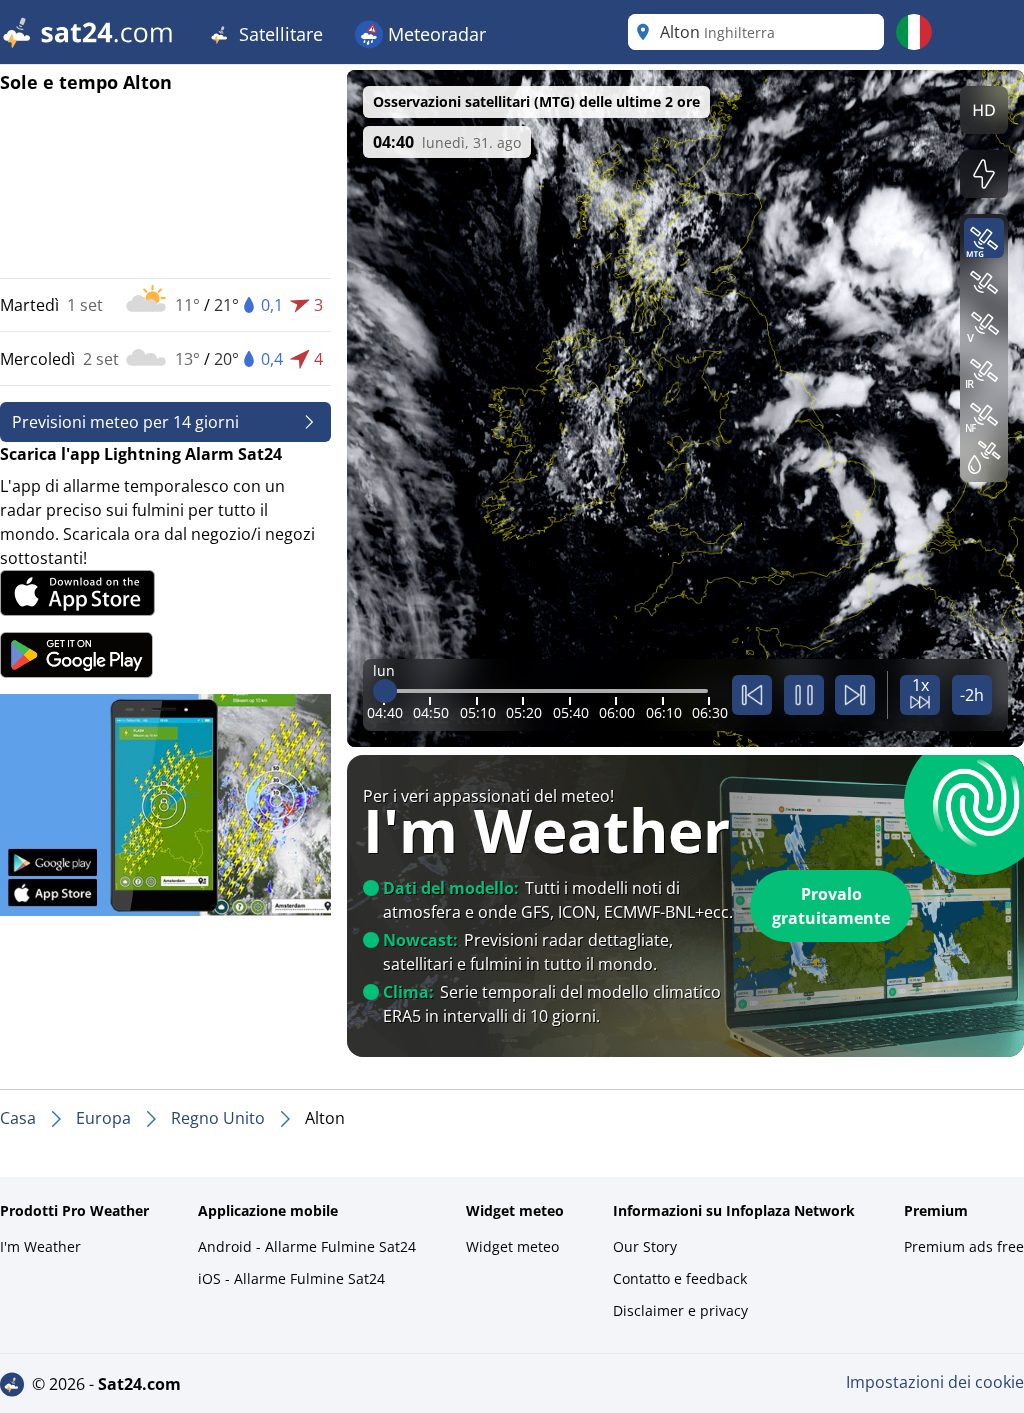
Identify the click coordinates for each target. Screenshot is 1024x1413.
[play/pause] (804, 695)
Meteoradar (434, 34)
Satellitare (278, 34)
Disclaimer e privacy (680, 1310)
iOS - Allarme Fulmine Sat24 (291, 1278)
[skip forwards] (855, 695)
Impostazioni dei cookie (935, 1382)
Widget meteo (512, 1246)
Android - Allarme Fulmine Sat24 (307, 1246)
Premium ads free (964, 1246)
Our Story (645, 1246)
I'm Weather (40, 1246)
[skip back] (752, 695)
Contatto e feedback (680, 1278)
